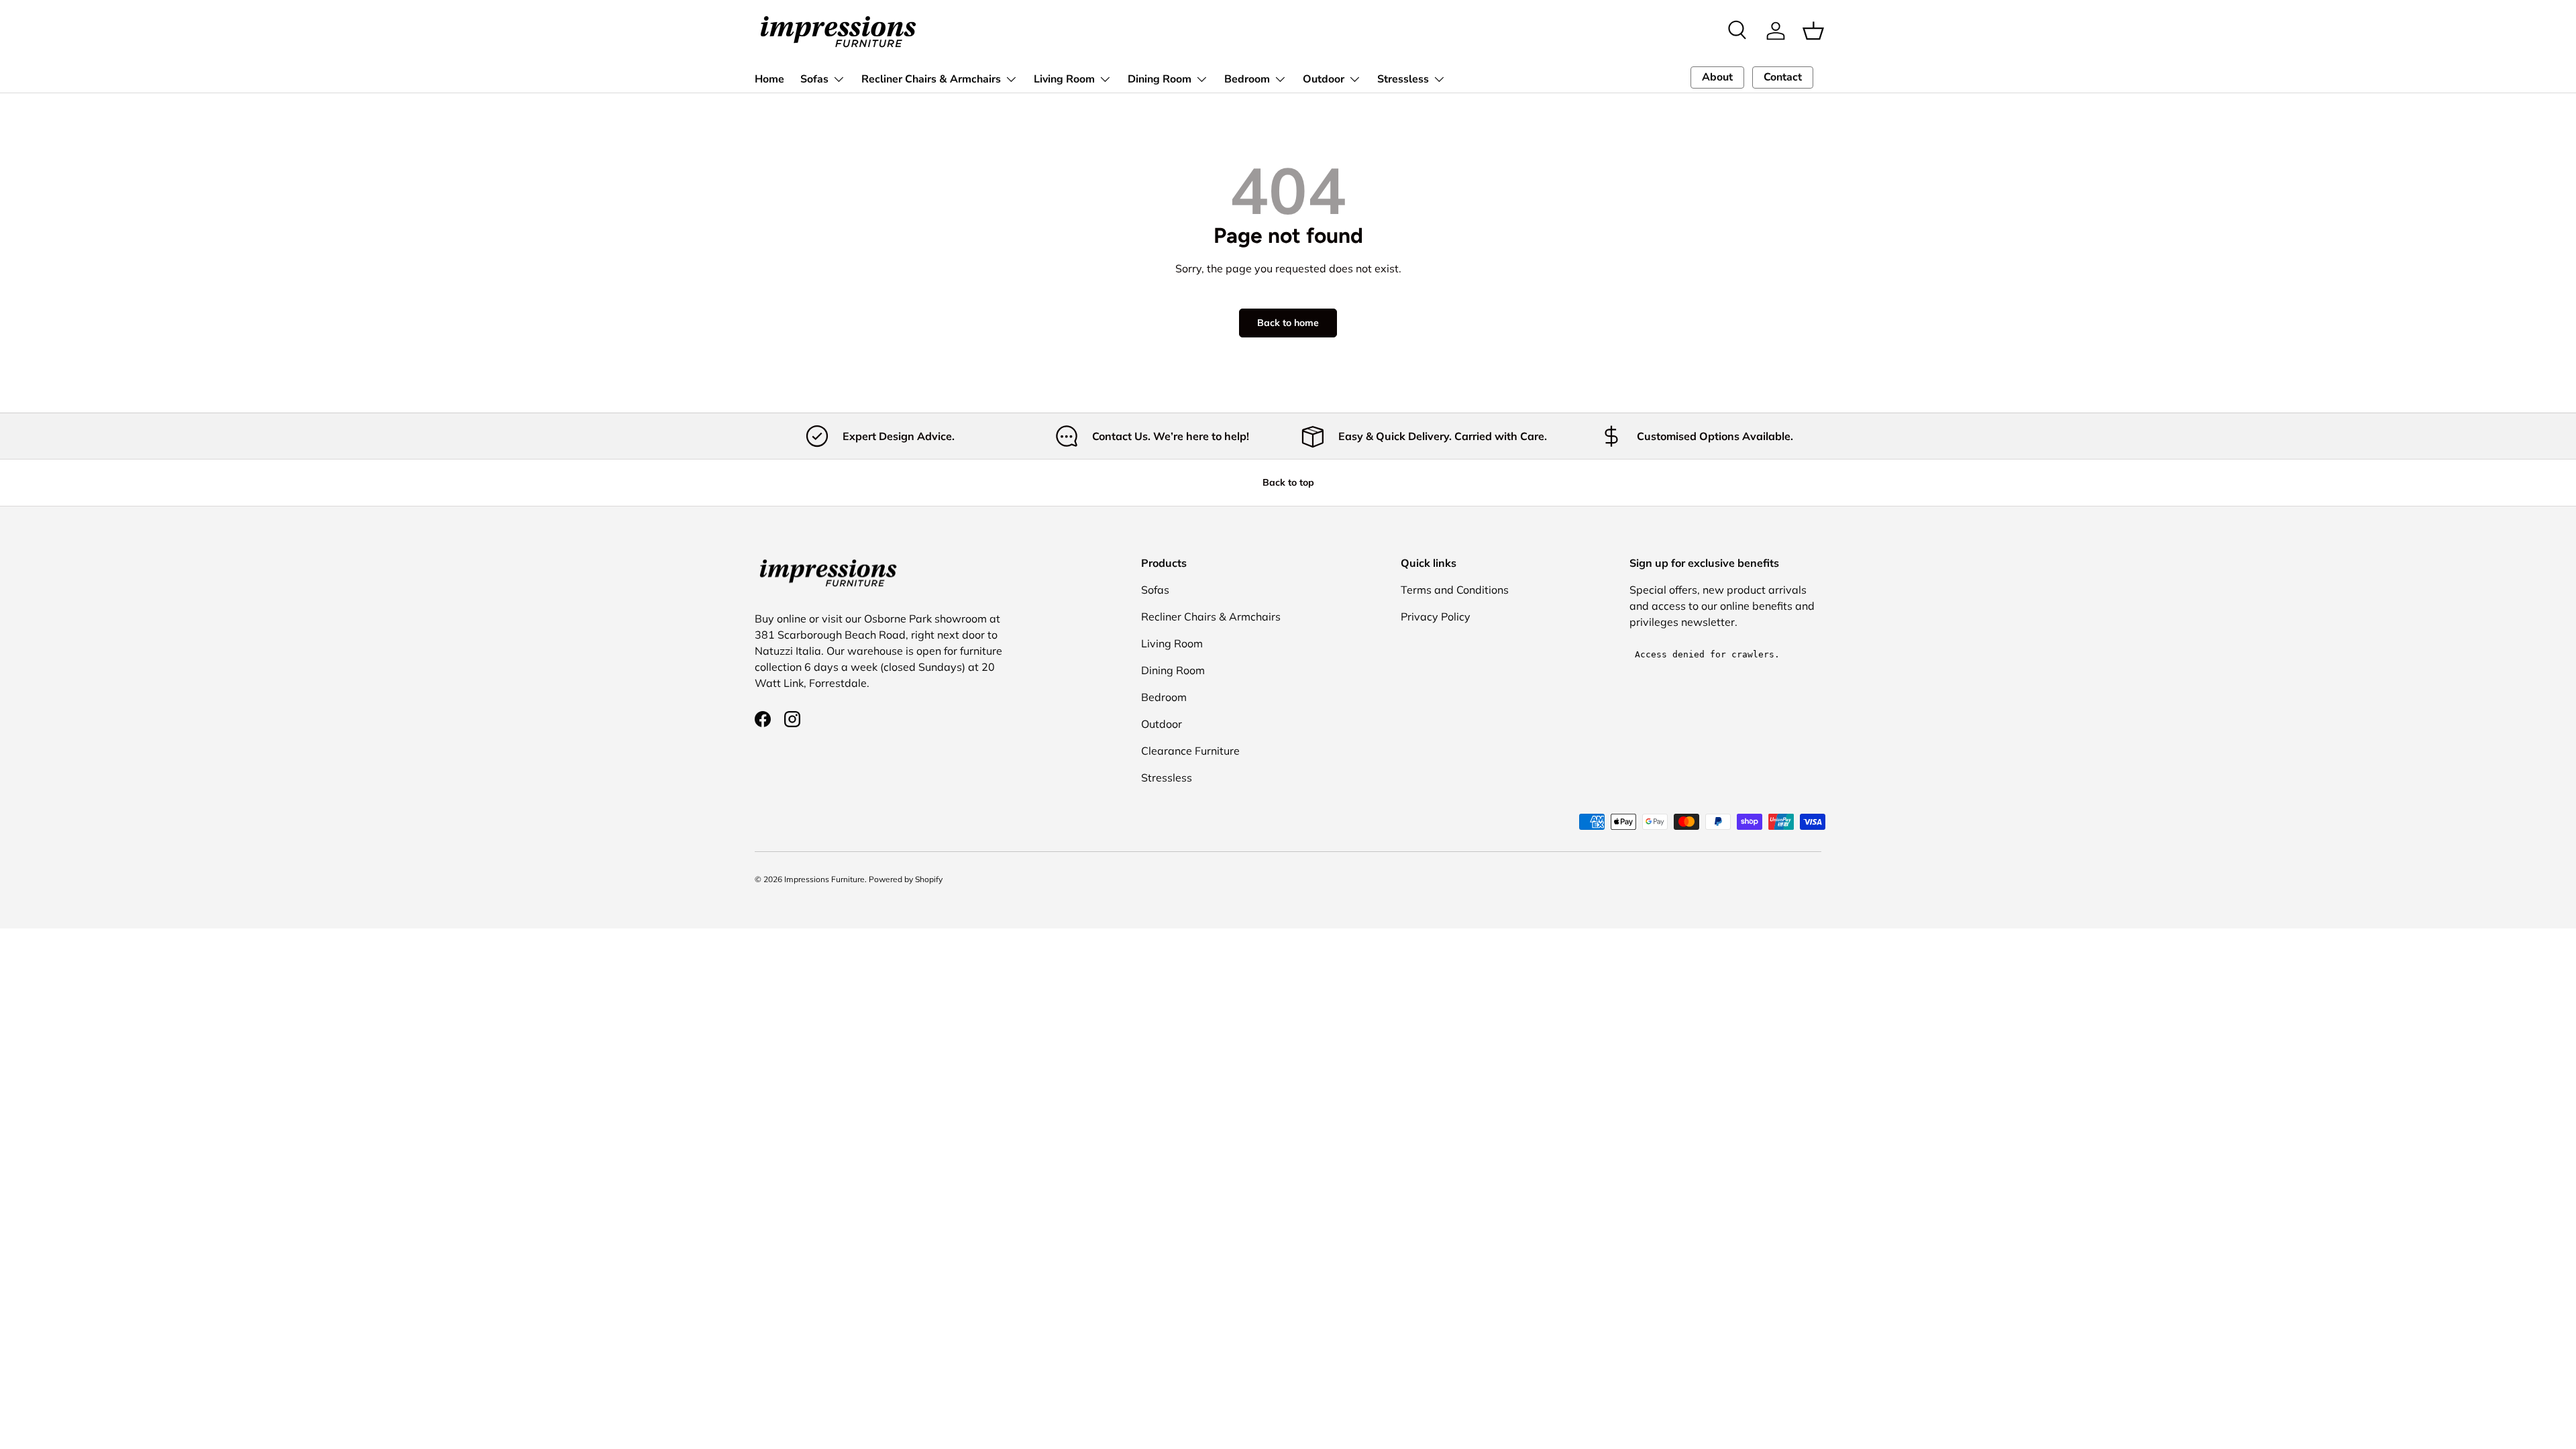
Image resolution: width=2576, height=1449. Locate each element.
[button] (1813, 31)
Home (769, 79)
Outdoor (1324, 79)
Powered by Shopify (906, 879)
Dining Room (1160, 79)
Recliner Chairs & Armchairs (931, 79)
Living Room (1064, 79)
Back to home (1288, 323)
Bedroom (1247, 79)
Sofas (814, 79)
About (1717, 77)
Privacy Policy (1436, 616)
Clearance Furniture (1190, 751)
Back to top (1288, 482)
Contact (1783, 77)
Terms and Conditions (1455, 590)
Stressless (1403, 79)
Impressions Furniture (824, 879)
